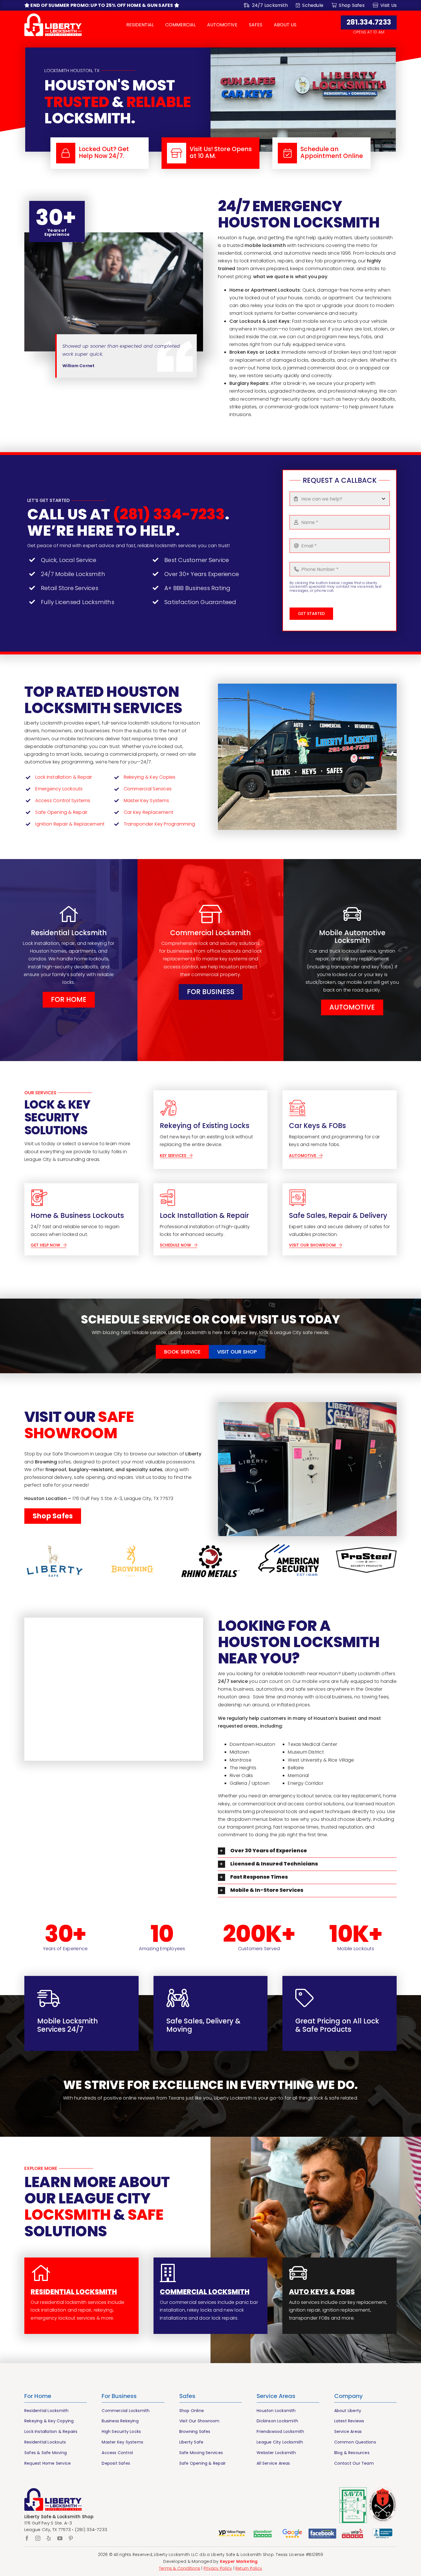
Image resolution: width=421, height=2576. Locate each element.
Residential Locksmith (74, 2292)
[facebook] (27, 2538)
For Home (38, 2396)
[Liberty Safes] (55, 1561)
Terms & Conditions (180, 2568)
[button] (307, 1851)
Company (349, 2396)
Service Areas (276, 2396)
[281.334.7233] (100, 153)
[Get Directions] (211, 153)
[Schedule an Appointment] (321, 153)
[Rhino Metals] (210, 1561)
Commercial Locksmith (205, 2292)
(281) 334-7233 (169, 514)
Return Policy (249, 2568)
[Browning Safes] (133, 1561)
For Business (119, 2396)
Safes (187, 2396)
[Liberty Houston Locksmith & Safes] (53, 16)
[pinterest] (71, 2538)
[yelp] (49, 2538)
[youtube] (60, 2538)
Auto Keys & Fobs (322, 2292)
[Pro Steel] (366, 1561)
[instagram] (38, 2538)
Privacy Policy (218, 2568)
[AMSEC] (288, 1561)
